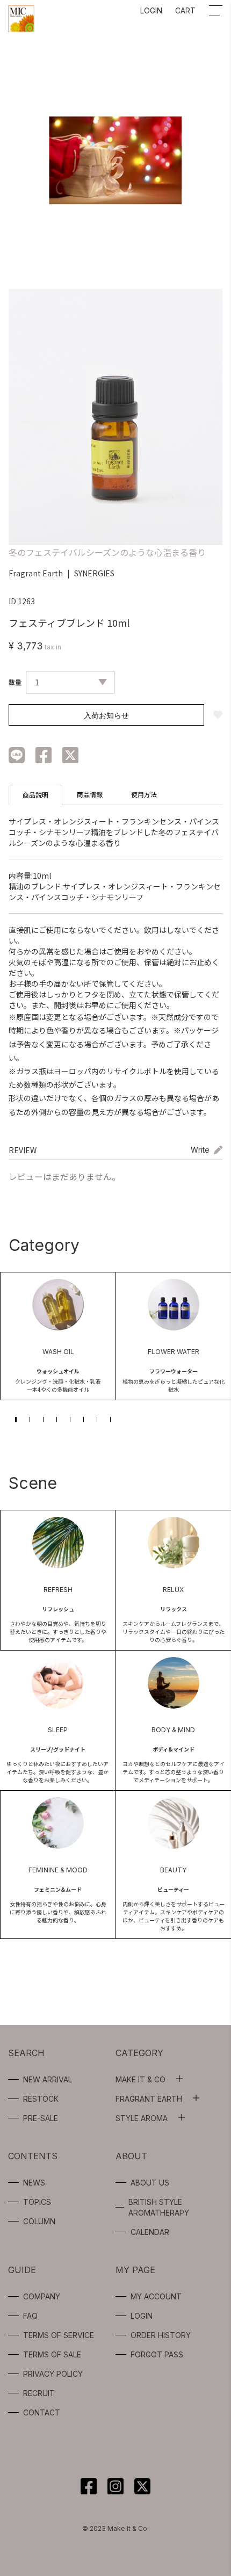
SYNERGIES (94, 573)
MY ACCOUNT (156, 2296)
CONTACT (42, 2412)
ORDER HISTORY (161, 2335)
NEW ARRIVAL (48, 2079)
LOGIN (151, 10)
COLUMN (39, 2221)
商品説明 (35, 795)
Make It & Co (140, 2079)
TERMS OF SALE (52, 2354)
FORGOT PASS (157, 2354)
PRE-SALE (41, 2118)
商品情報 (90, 794)
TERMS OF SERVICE (59, 2335)
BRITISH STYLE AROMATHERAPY (159, 2207)
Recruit (39, 2393)
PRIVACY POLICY (53, 2374)
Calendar (150, 2232)
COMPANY (42, 2296)
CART (185, 10)
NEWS (34, 2183)
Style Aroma (142, 2118)
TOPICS (37, 2202)
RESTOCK (41, 2099)
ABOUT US (150, 2183)
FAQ (30, 2316)
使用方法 (144, 794)
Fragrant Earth (36, 573)
